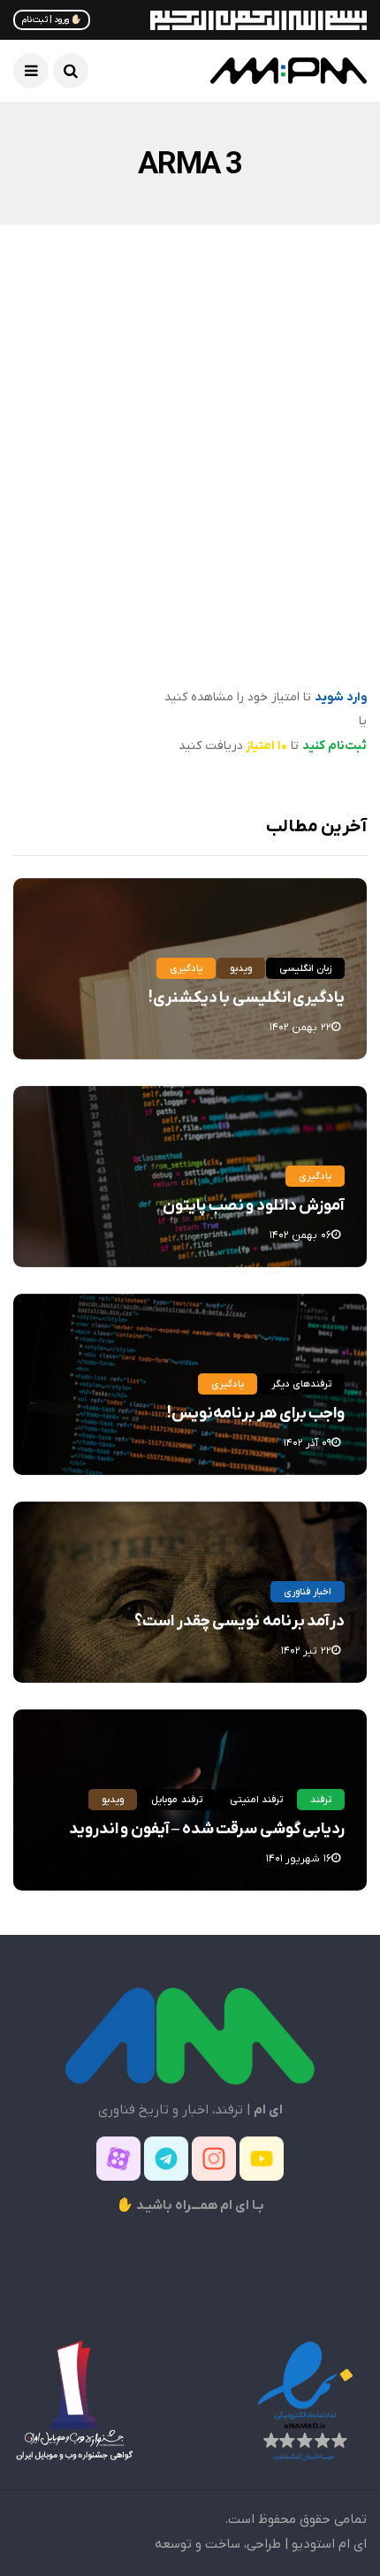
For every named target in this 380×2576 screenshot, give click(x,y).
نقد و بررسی (312, 386)
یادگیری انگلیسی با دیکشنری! (247, 998)
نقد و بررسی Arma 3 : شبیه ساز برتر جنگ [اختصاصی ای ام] (207, 624)
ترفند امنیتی (256, 1800)
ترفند (321, 1800)
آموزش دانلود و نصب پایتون (254, 1206)
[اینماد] (305, 2401)
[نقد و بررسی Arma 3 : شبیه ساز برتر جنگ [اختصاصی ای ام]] (190, 470)
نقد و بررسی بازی (223, 386)
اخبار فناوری (308, 1592)
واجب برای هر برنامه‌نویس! (256, 1414)
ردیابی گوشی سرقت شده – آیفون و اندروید (207, 1829)
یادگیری (186, 968)
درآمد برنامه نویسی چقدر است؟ (239, 1621)
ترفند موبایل (176, 1800)
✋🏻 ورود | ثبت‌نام (52, 20)
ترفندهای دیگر (301, 1384)
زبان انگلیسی (305, 968)
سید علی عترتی (304, 674)
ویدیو (241, 968)
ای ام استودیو (329, 2544)
